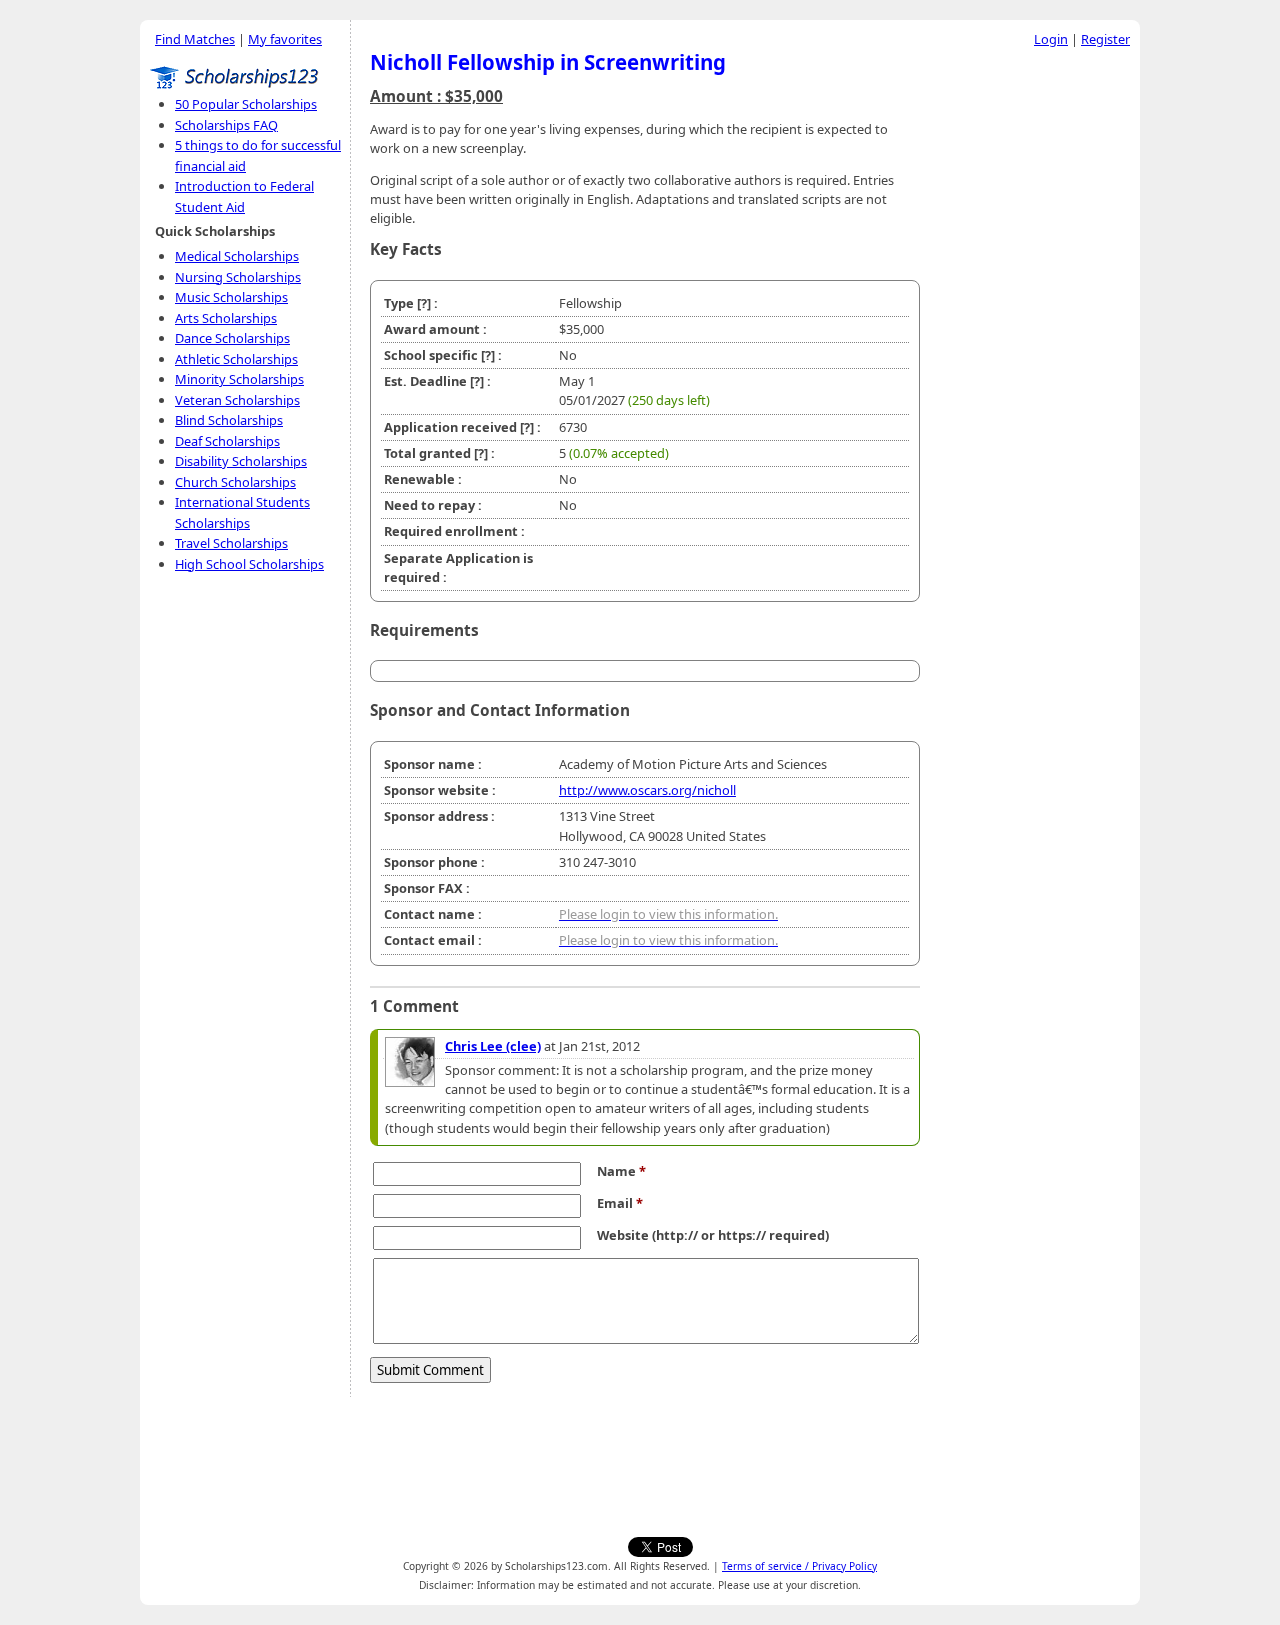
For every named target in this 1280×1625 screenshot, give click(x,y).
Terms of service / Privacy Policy (799, 1566)
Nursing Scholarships (238, 277)
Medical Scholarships (237, 256)
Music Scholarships (231, 297)
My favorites (285, 39)
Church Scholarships (235, 482)
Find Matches (195, 39)
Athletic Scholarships (236, 359)
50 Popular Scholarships (246, 104)
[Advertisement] (1035, 359)
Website (623, 1235)
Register (1105, 39)
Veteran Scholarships (237, 400)
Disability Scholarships (241, 461)
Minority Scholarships (239, 379)
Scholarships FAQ (226, 125)
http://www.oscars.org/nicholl (647, 790)
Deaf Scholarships (227, 441)
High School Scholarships (249, 564)
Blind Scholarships (229, 420)
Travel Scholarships (231, 543)
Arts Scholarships (226, 318)
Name (621, 1171)
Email (620, 1203)
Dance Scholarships (232, 338)
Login (1051, 39)
